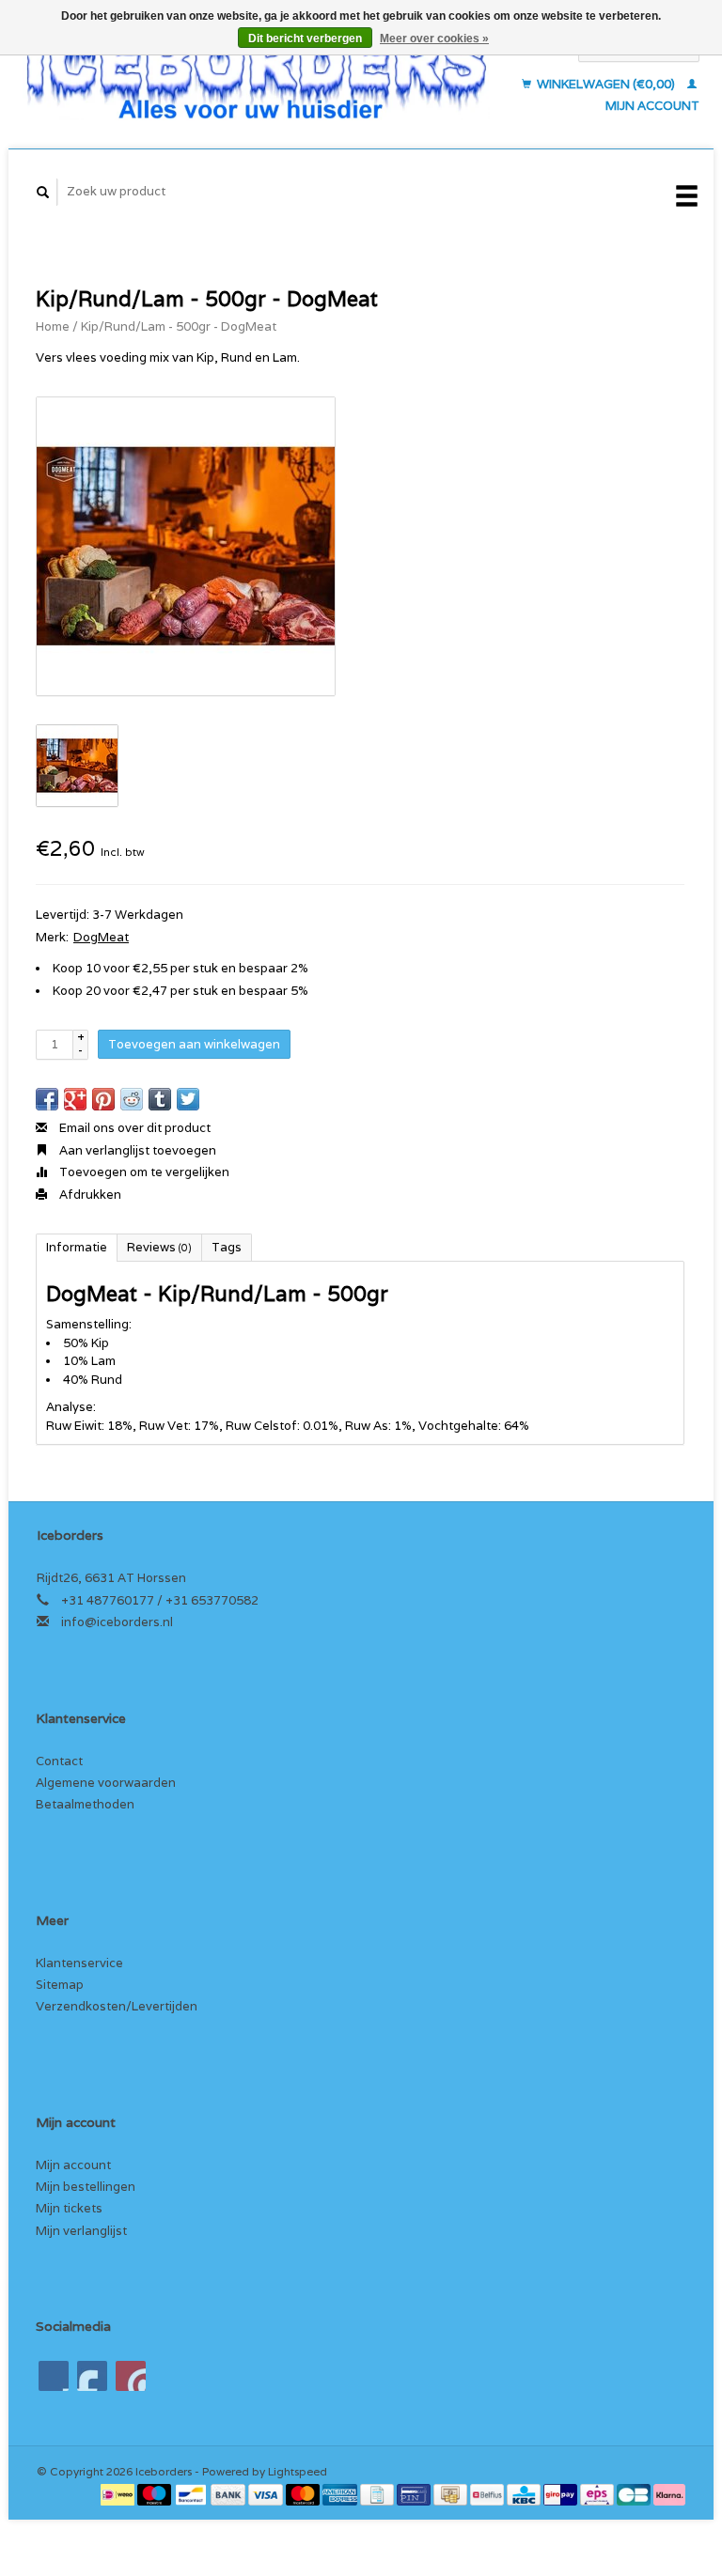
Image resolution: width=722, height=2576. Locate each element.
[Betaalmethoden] (119, 2494)
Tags (227, 1247)
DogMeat (101, 937)
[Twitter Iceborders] (92, 2376)
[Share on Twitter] (188, 1099)
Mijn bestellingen (86, 2187)
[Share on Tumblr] (160, 1099)
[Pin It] (103, 1099)
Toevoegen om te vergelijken (143, 1172)
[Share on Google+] (75, 1099)
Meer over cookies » (434, 39)
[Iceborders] (256, 77)
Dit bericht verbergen (305, 39)
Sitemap (60, 1985)
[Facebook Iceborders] (54, 2376)
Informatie (77, 1247)
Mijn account (73, 2165)
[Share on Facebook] (47, 1099)
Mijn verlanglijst (81, 2231)
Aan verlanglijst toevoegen (136, 1150)
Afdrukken (89, 1195)
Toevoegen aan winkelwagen (194, 1044)
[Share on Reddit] (132, 1099)
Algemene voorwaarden (106, 1783)
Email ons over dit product (133, 1128)
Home (53, 326)
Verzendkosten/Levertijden (117, 2006)
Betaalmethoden (85, 1804)
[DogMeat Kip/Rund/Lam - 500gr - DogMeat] (186, 546)
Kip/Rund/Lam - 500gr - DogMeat (179, 326)
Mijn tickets (69, 2208)
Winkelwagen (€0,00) (606, 84)
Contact (59, 1761)
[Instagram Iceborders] (131, 2376)
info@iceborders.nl (117, 1622)
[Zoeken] (43, 192)
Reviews (159, 1247)
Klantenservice (79, 1963)
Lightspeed (298, 2471)
